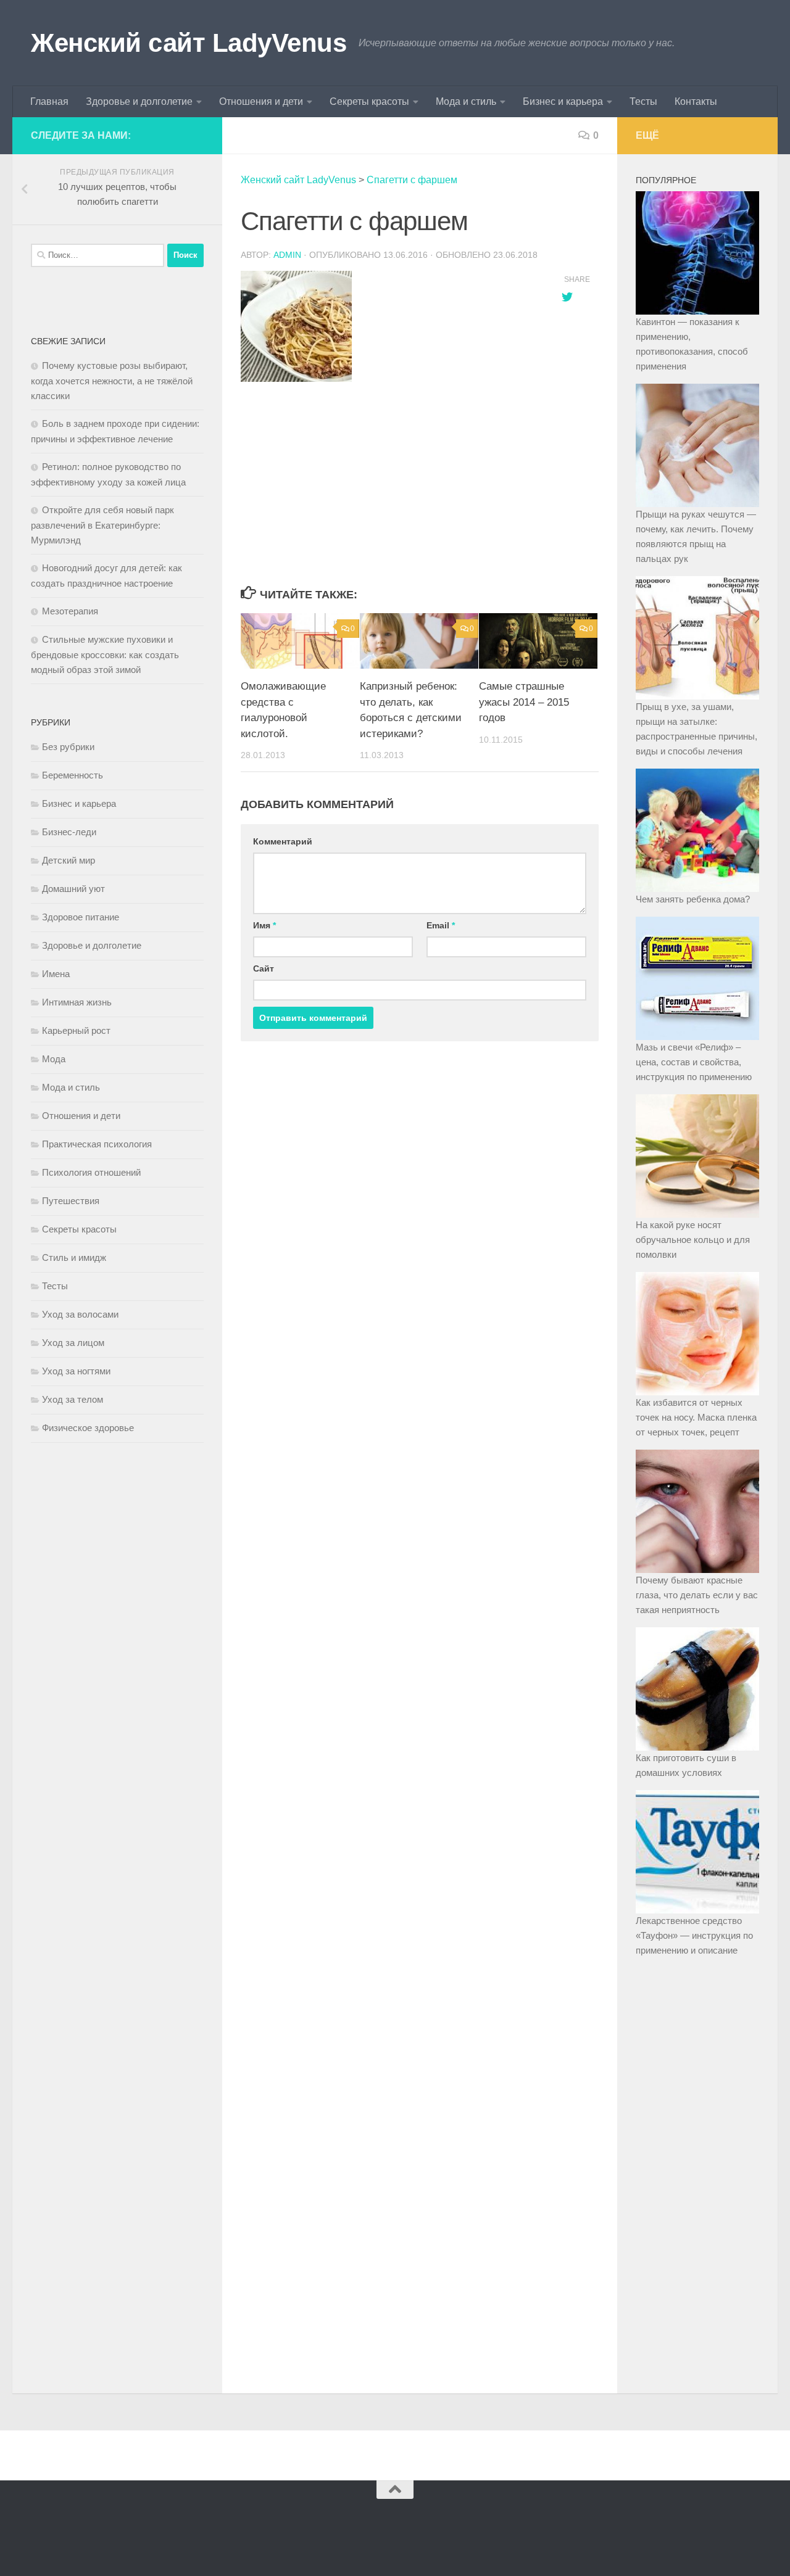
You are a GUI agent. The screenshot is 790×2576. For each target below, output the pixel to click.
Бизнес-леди (69, 832)
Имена (56, 974)
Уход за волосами (80, 1314)
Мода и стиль (466, 101)
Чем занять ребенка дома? (693, 899)
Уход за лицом (73, 1343)
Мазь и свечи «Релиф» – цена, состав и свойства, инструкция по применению (694, 1062)
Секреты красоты (369, 101)
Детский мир (69, 860)
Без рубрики (68, 747)
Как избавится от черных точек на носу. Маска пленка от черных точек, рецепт (696, 1417)
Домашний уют (73, 889)
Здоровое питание (81, 917)
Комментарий (283, 841)
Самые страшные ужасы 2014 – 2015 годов (524, 702)
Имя (264, 925)
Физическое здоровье (88, 1428)
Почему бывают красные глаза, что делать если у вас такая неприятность (697, 1595)
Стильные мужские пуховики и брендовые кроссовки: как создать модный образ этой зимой (105, 654)
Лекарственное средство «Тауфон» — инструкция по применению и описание (694, 1935)
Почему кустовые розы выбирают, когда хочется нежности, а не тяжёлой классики (112, 381)
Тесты (643, 101)
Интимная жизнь (77, 1002)
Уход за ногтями (76, 1371)
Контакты (696, 101)
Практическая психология (97, 1144)
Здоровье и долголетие (139, 101)
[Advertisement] (389, 485)
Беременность (73, 775)
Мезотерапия (70, 611)
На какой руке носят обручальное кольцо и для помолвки (693, 1240)
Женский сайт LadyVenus (189, 43)
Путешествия (71, 1201)
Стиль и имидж (74, 1257)
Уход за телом (73, 1399)
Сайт (264, 968)
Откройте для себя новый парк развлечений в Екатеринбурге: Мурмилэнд (102, 525)
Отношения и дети (261, 101)
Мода (54, 1059)
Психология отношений (91, 1172)
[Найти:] (98, 255)
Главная (49, 101)
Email (441, 925)
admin (287, 255)
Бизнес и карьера (563, 101)
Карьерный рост (76, 1030)
